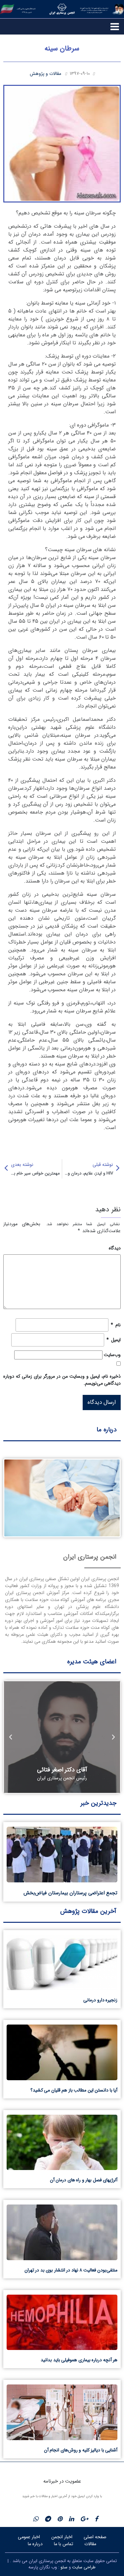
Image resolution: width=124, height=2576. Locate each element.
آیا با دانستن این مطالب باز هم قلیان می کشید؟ (74, 2090)
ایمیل (114, 1340)
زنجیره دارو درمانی (100, 2000)
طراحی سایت (84, 2567)
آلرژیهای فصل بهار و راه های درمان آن (84, 2180)
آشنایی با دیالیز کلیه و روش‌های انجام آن (81, 2450)
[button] (113, 1737)
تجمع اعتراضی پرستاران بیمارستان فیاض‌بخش (70, 1893)
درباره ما (35, 2544)
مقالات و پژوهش (45, 74)
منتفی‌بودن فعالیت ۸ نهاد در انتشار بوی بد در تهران (71, 2270)
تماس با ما (63, 2544)
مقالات (90, 2544)
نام (116, 1325)
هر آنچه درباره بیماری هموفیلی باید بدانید (79, 2360)
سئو (64, 2567)
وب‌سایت (112, 1355)
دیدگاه (115, 1248)
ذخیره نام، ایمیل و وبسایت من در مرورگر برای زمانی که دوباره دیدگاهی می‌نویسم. (62, 1380)
